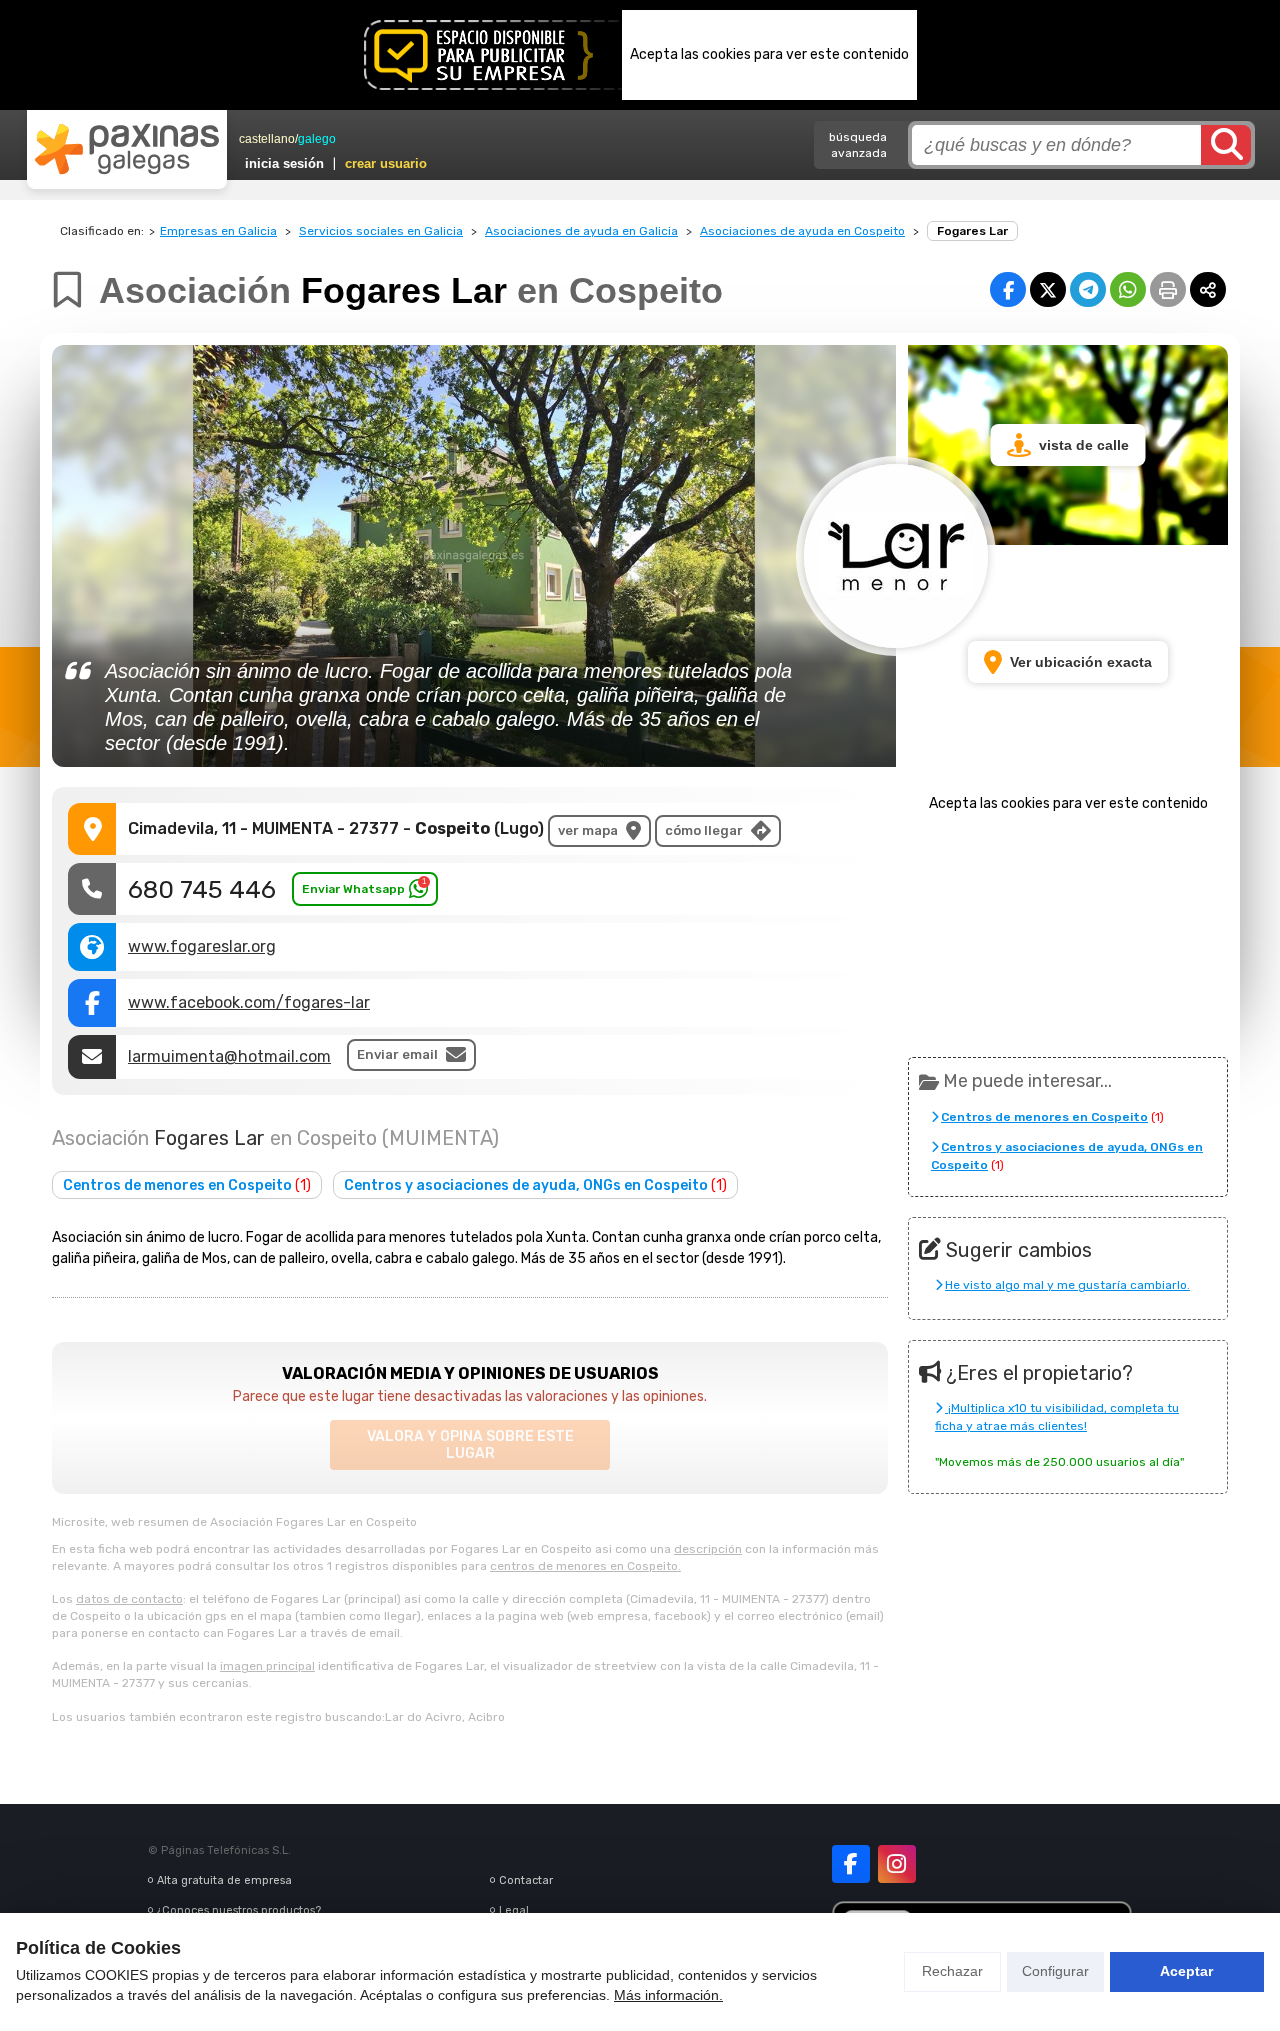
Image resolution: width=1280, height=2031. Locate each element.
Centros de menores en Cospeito (187, 1185)
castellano (267, 139)
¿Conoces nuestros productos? (239, 1910)
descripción (708, 1549)
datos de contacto (129, 1599)
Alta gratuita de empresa (224, 1880)
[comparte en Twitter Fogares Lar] (1048, 289)
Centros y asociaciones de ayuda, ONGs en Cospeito (535, 1185)
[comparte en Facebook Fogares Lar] (1008, 289)
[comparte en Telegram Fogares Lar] (1088, 289)
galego (317, 139)
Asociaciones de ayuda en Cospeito (802, 231)
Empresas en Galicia (218, 231)
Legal (514, 1910)
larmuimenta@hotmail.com (229, 1056)
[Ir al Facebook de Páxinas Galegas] (851, 1864)
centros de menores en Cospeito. (585, 1566)
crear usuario (386, 163)
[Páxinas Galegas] (127, 149)
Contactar (526, 1880)
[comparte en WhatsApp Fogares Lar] (1128, 289)
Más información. (668, 1995)
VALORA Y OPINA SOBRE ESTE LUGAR (470, 1445)
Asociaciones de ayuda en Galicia (581, 231)
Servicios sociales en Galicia (381, 231)
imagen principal (267, 1666)
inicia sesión (284, 163)
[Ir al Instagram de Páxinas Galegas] (897, 1864)
